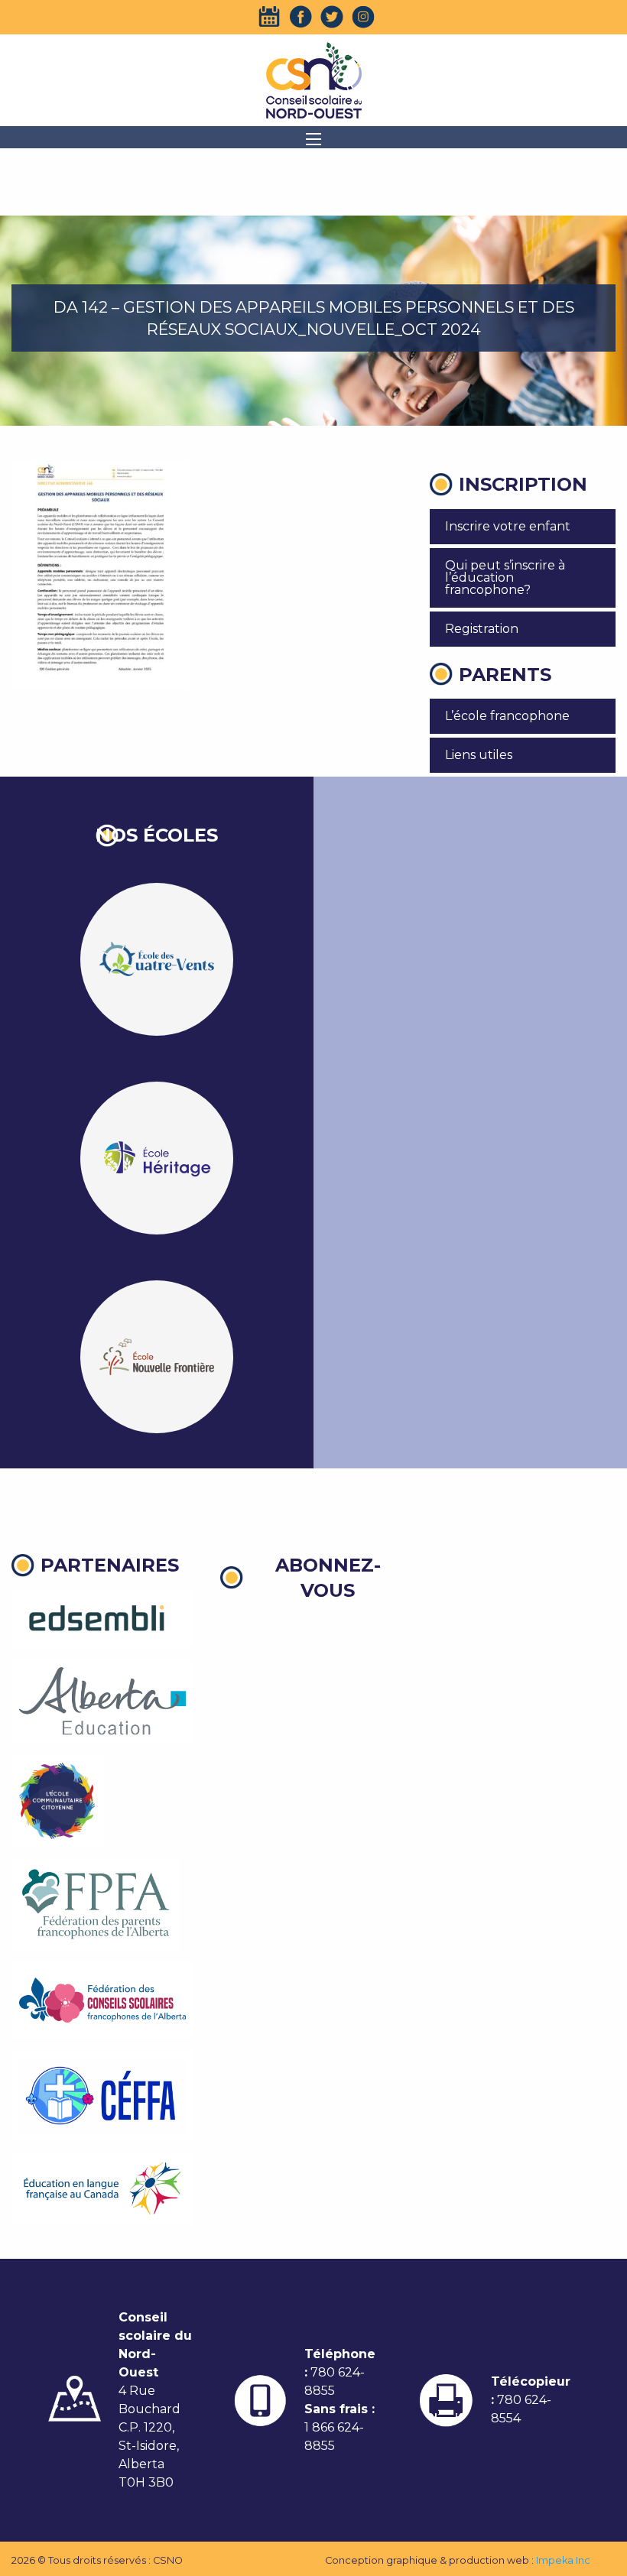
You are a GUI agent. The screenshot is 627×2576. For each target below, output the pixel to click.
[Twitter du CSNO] (332, 17)
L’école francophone (507, 716)
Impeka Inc (563, 2560)
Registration (482, 629)
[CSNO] (313, 80)
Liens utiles (479, 755)
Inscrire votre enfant (508, 526)
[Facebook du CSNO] (301, 17)
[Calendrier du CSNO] (269, 17)
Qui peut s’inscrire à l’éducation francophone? (505, 577)
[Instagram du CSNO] (363, 17)
